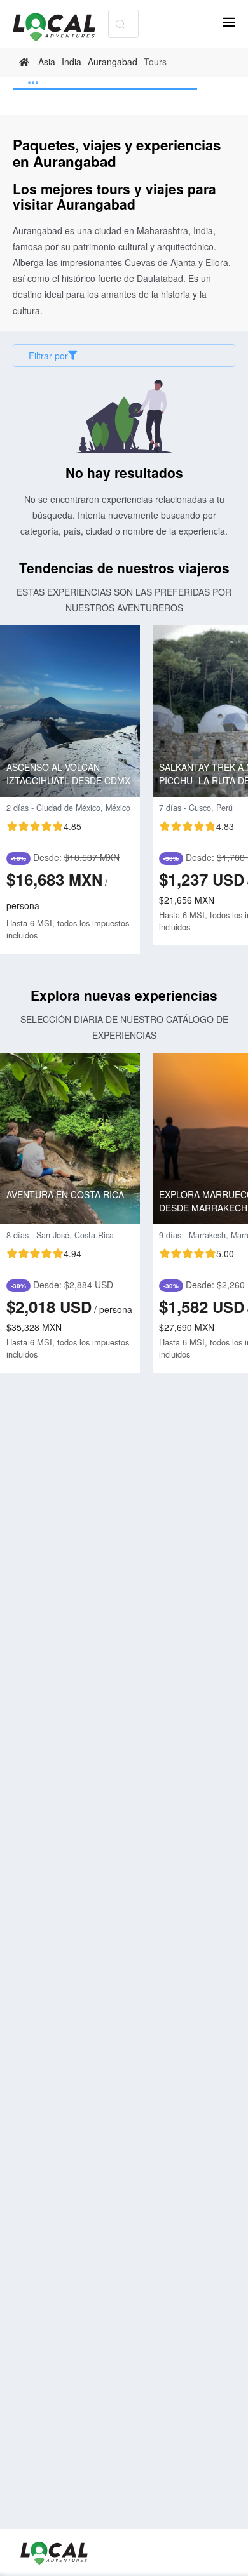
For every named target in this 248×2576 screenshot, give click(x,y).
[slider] (44, 826)
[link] (26, 62)
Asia (47, 62)
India (72, 62)
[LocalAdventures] (60, 27)
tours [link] (155, 62)
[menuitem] (105, 83)
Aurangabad (113, 62)
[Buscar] (120, 24)
